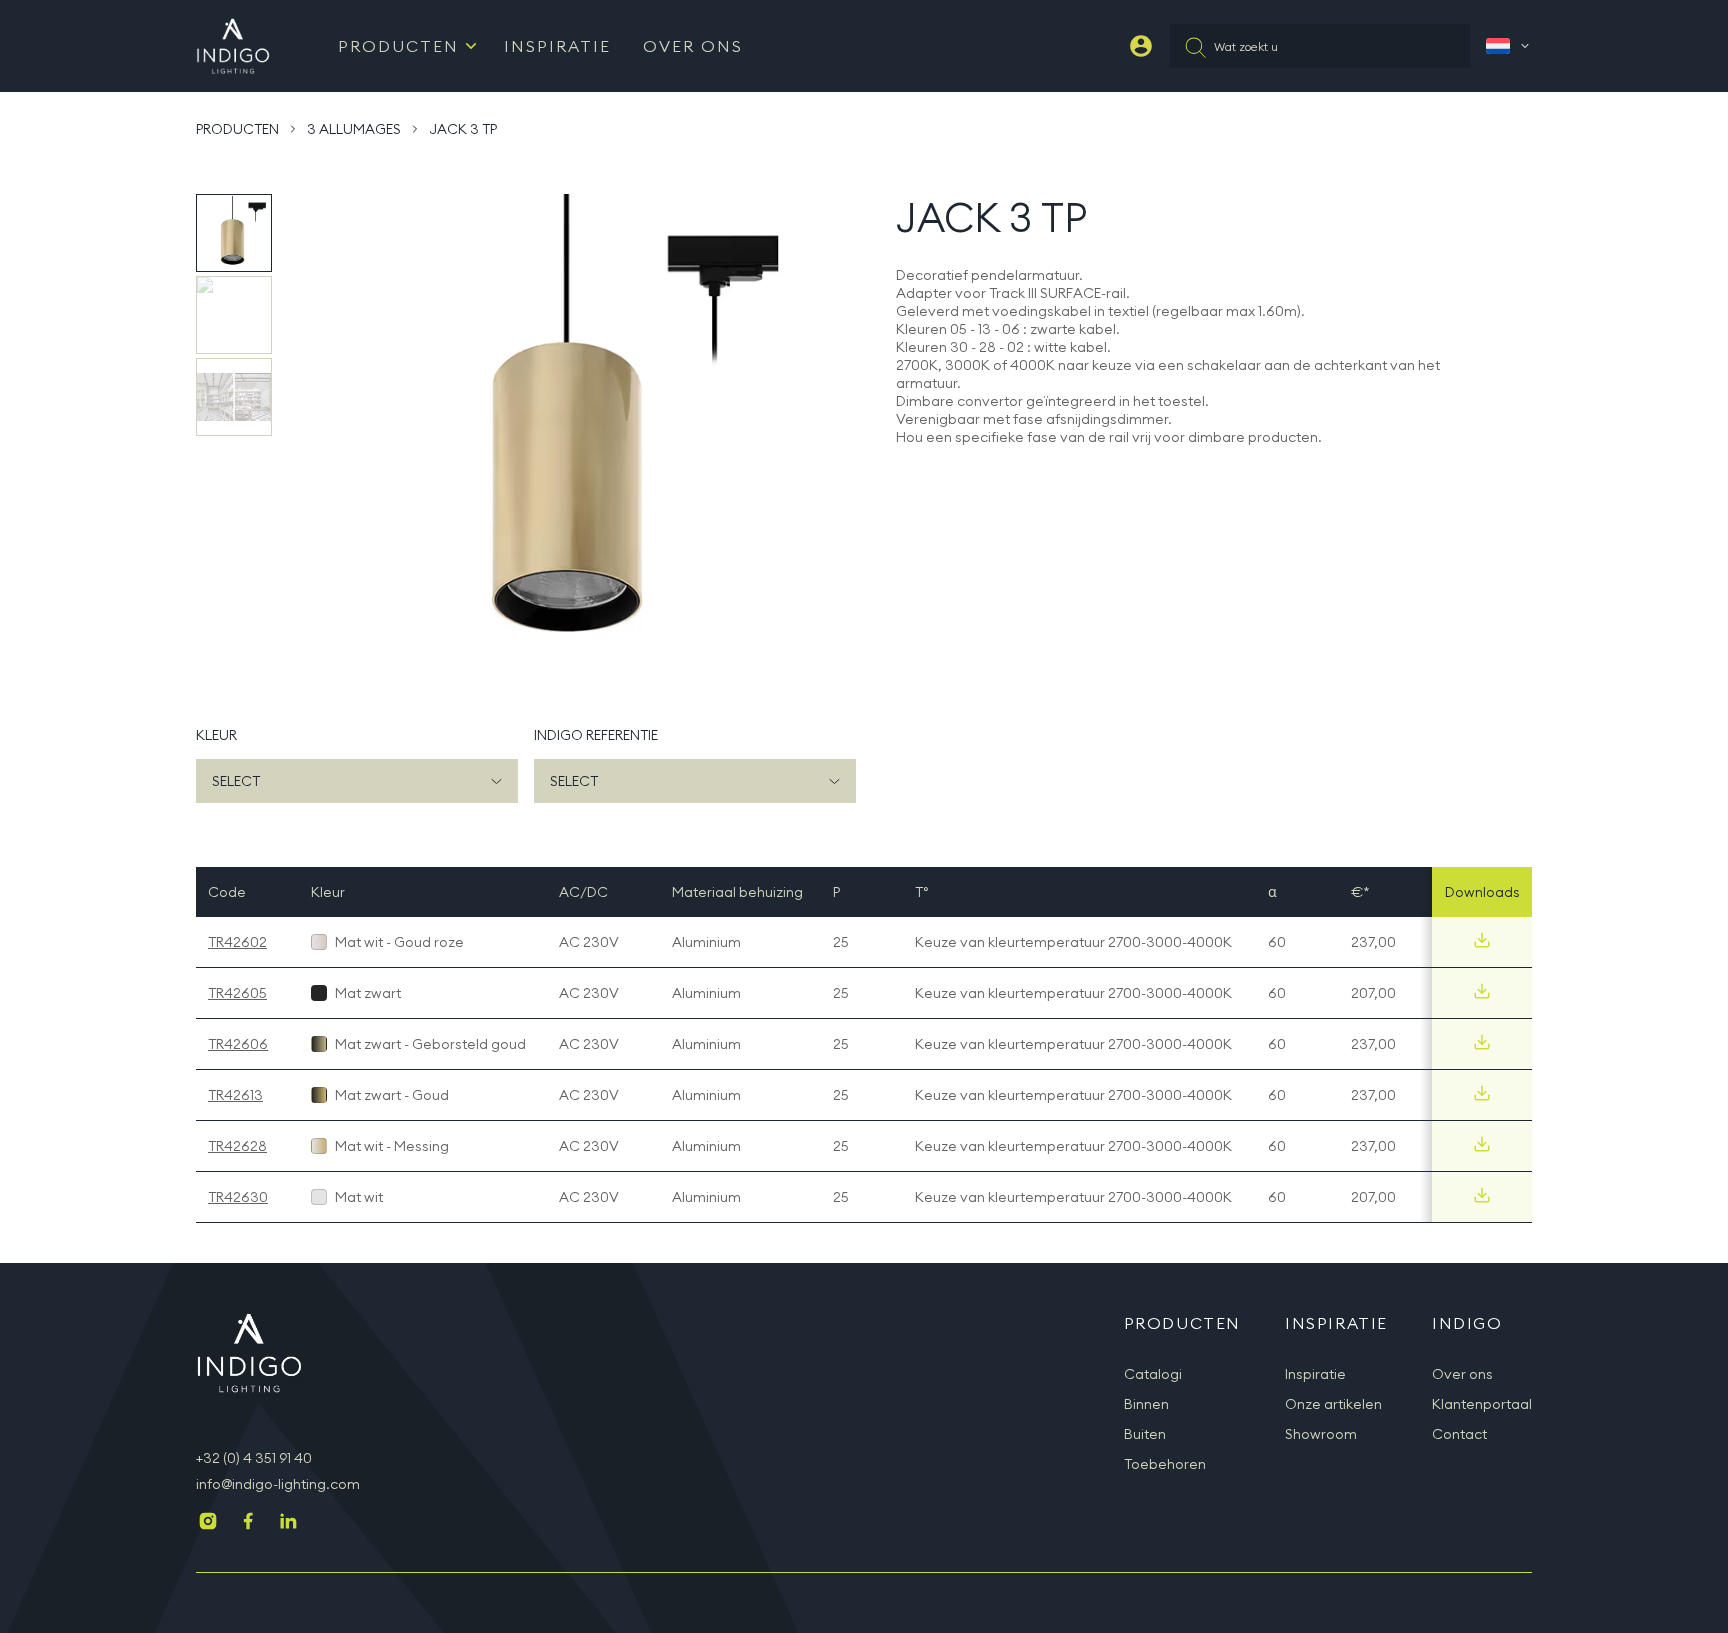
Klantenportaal (1482, 1404)
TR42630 (238, 1197)
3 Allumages (354, 129)
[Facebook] (248, 1523)
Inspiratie (557, 46)
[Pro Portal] (1141, 46)
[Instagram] (208, 1523)
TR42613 (235, 1095)
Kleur (216, 735)
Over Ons (693, 46)
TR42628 (237, 1146)
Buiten (1145, 1434)
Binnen (1146, 1404)
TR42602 (237, 942)
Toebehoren (1165, 1464)
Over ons (1462, 1374)
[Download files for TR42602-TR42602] (1482, 940)
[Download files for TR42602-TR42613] (1482, 1093)
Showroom (1321, 1434)
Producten (398, 46)
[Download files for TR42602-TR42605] (1482, 991)
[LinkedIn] (288, 1523)
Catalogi (1153, 1374)
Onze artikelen (1333, 1404)
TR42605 (237, 993)
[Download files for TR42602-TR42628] (1482, 1144)
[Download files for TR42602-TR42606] (1482, 1042)
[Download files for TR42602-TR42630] (1482, 1195)
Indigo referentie (596, 735)
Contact (1459, 1434)
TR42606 (238, 1044)
